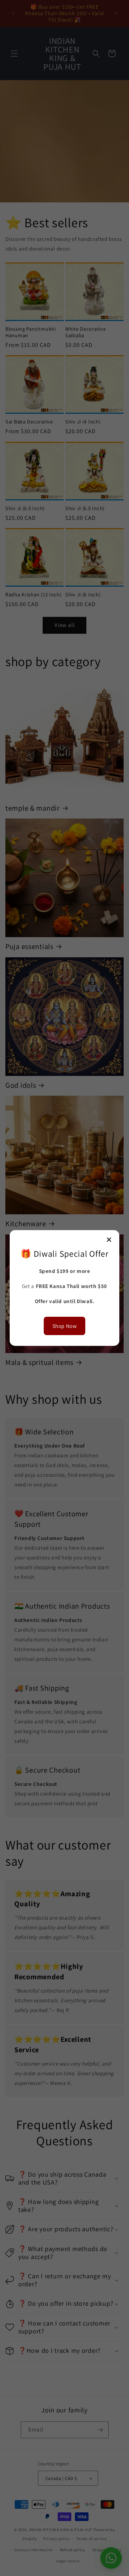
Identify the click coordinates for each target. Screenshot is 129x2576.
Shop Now (65, 1326)
